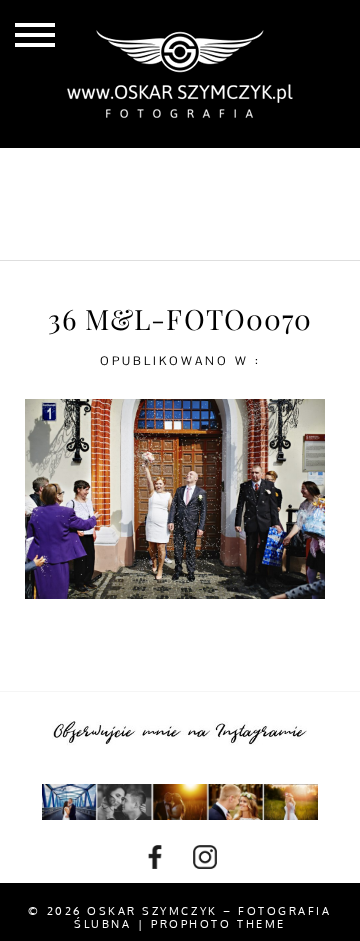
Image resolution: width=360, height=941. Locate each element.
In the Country (190, 236)
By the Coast (239, 171)
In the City (190, 204)
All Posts (102, 171)
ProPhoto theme (218, 924)
